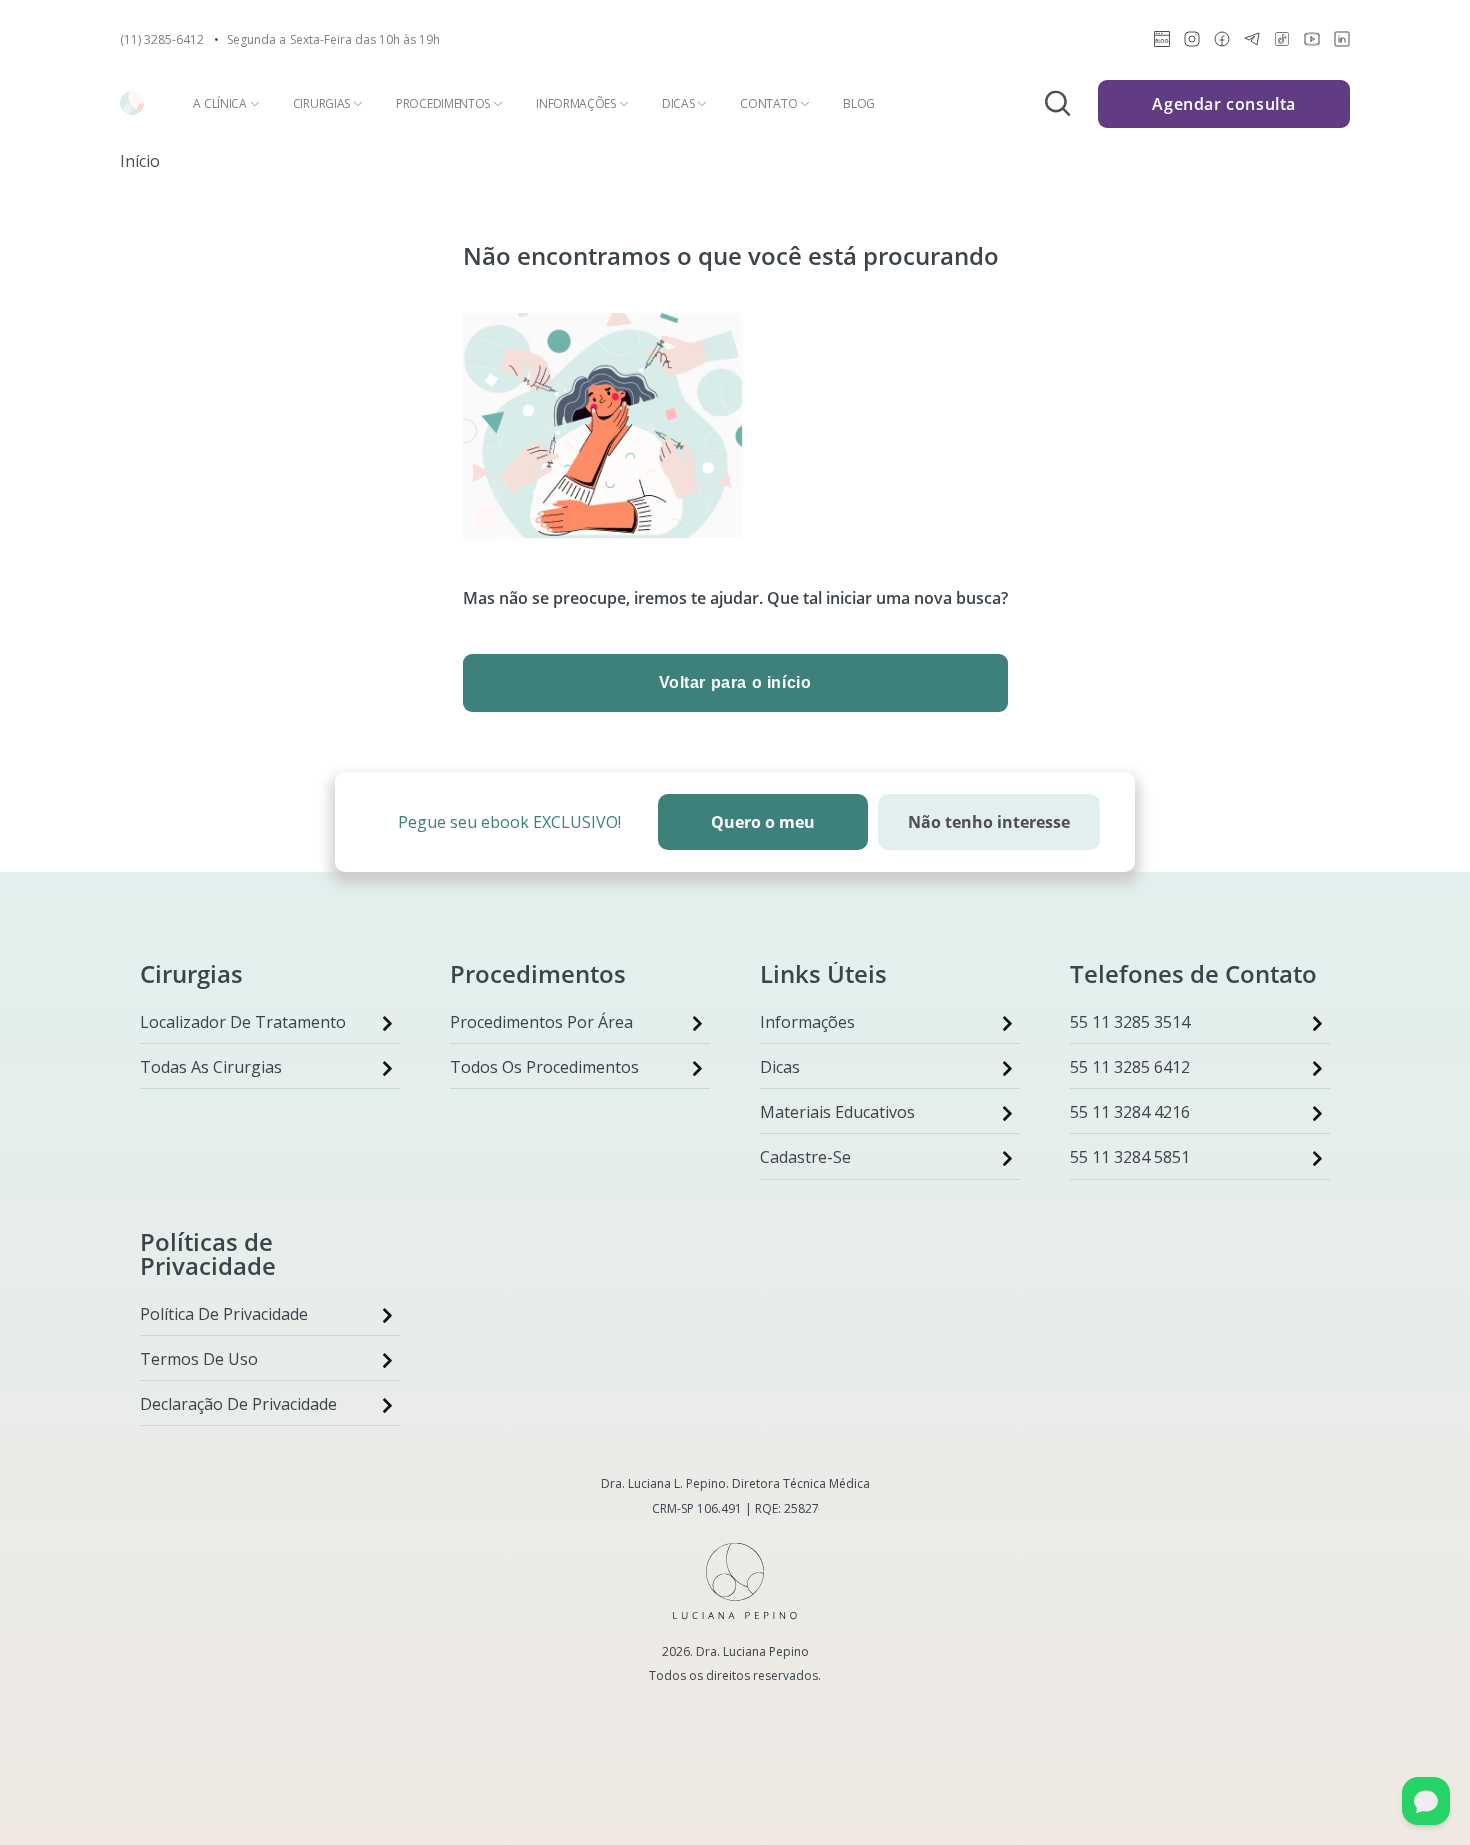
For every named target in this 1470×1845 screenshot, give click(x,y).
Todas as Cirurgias (211, 1067)
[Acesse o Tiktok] (1282, 42)
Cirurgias (321, 104)
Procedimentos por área (541, 1022)
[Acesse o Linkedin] (1342, 42)
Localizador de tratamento (243, 1022)
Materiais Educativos (837, 1112)
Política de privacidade (224, 1314)
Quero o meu (763, 822)
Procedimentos (443, 104)
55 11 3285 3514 (1130, 1022)
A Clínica (219, 104)
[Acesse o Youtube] (1312, 42)
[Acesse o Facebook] (1222, 42)
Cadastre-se (805, 1157)
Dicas (678, 104)
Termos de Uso (199, 1359)
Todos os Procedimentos (544, 1067)
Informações (576, 104)
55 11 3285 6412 (1130, 1067)
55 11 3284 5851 (1130, 1157)
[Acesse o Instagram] (1192, 42)
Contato (768, 104)
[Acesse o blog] (1162, 42)
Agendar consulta (1224, 104)
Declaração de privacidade (238, 1404)
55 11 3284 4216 (1130, 1112)
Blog (859, 104)
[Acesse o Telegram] (1252, 42)
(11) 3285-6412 (162, 40)
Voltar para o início (735, 682)
